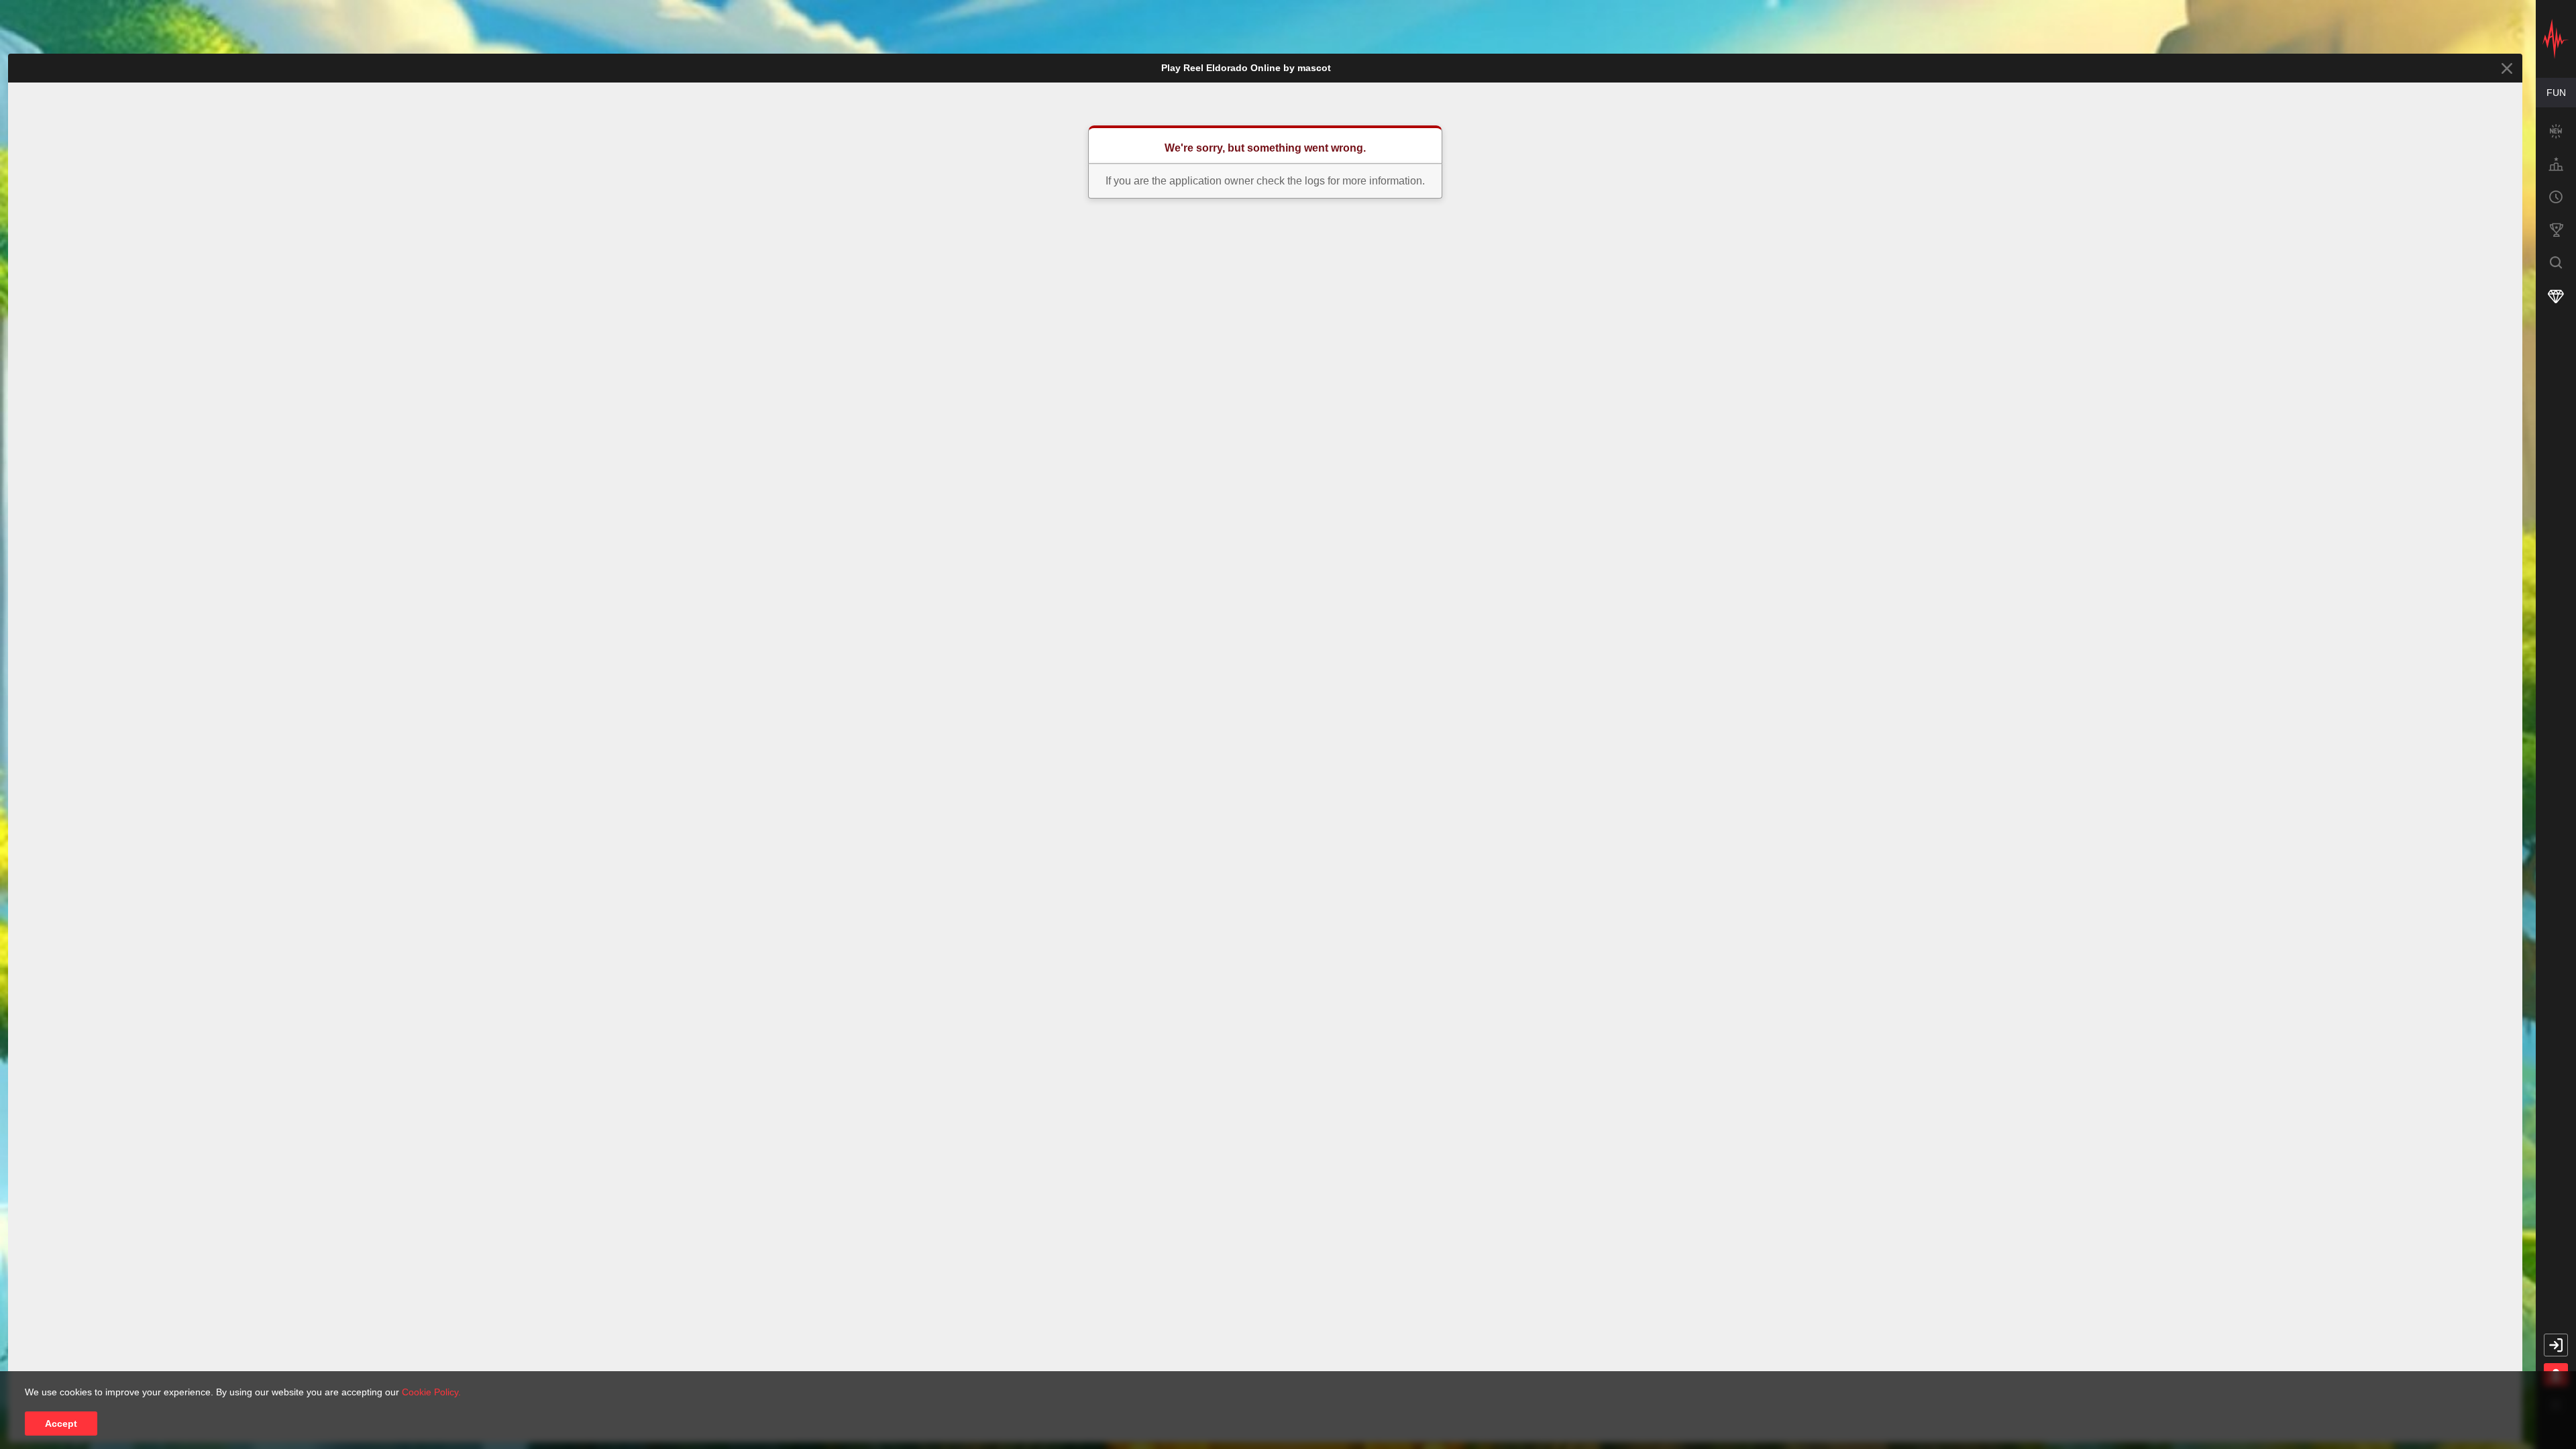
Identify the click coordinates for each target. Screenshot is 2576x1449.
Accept (61, 1424)
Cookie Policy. (431, 1392)
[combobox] (2556, 93)
